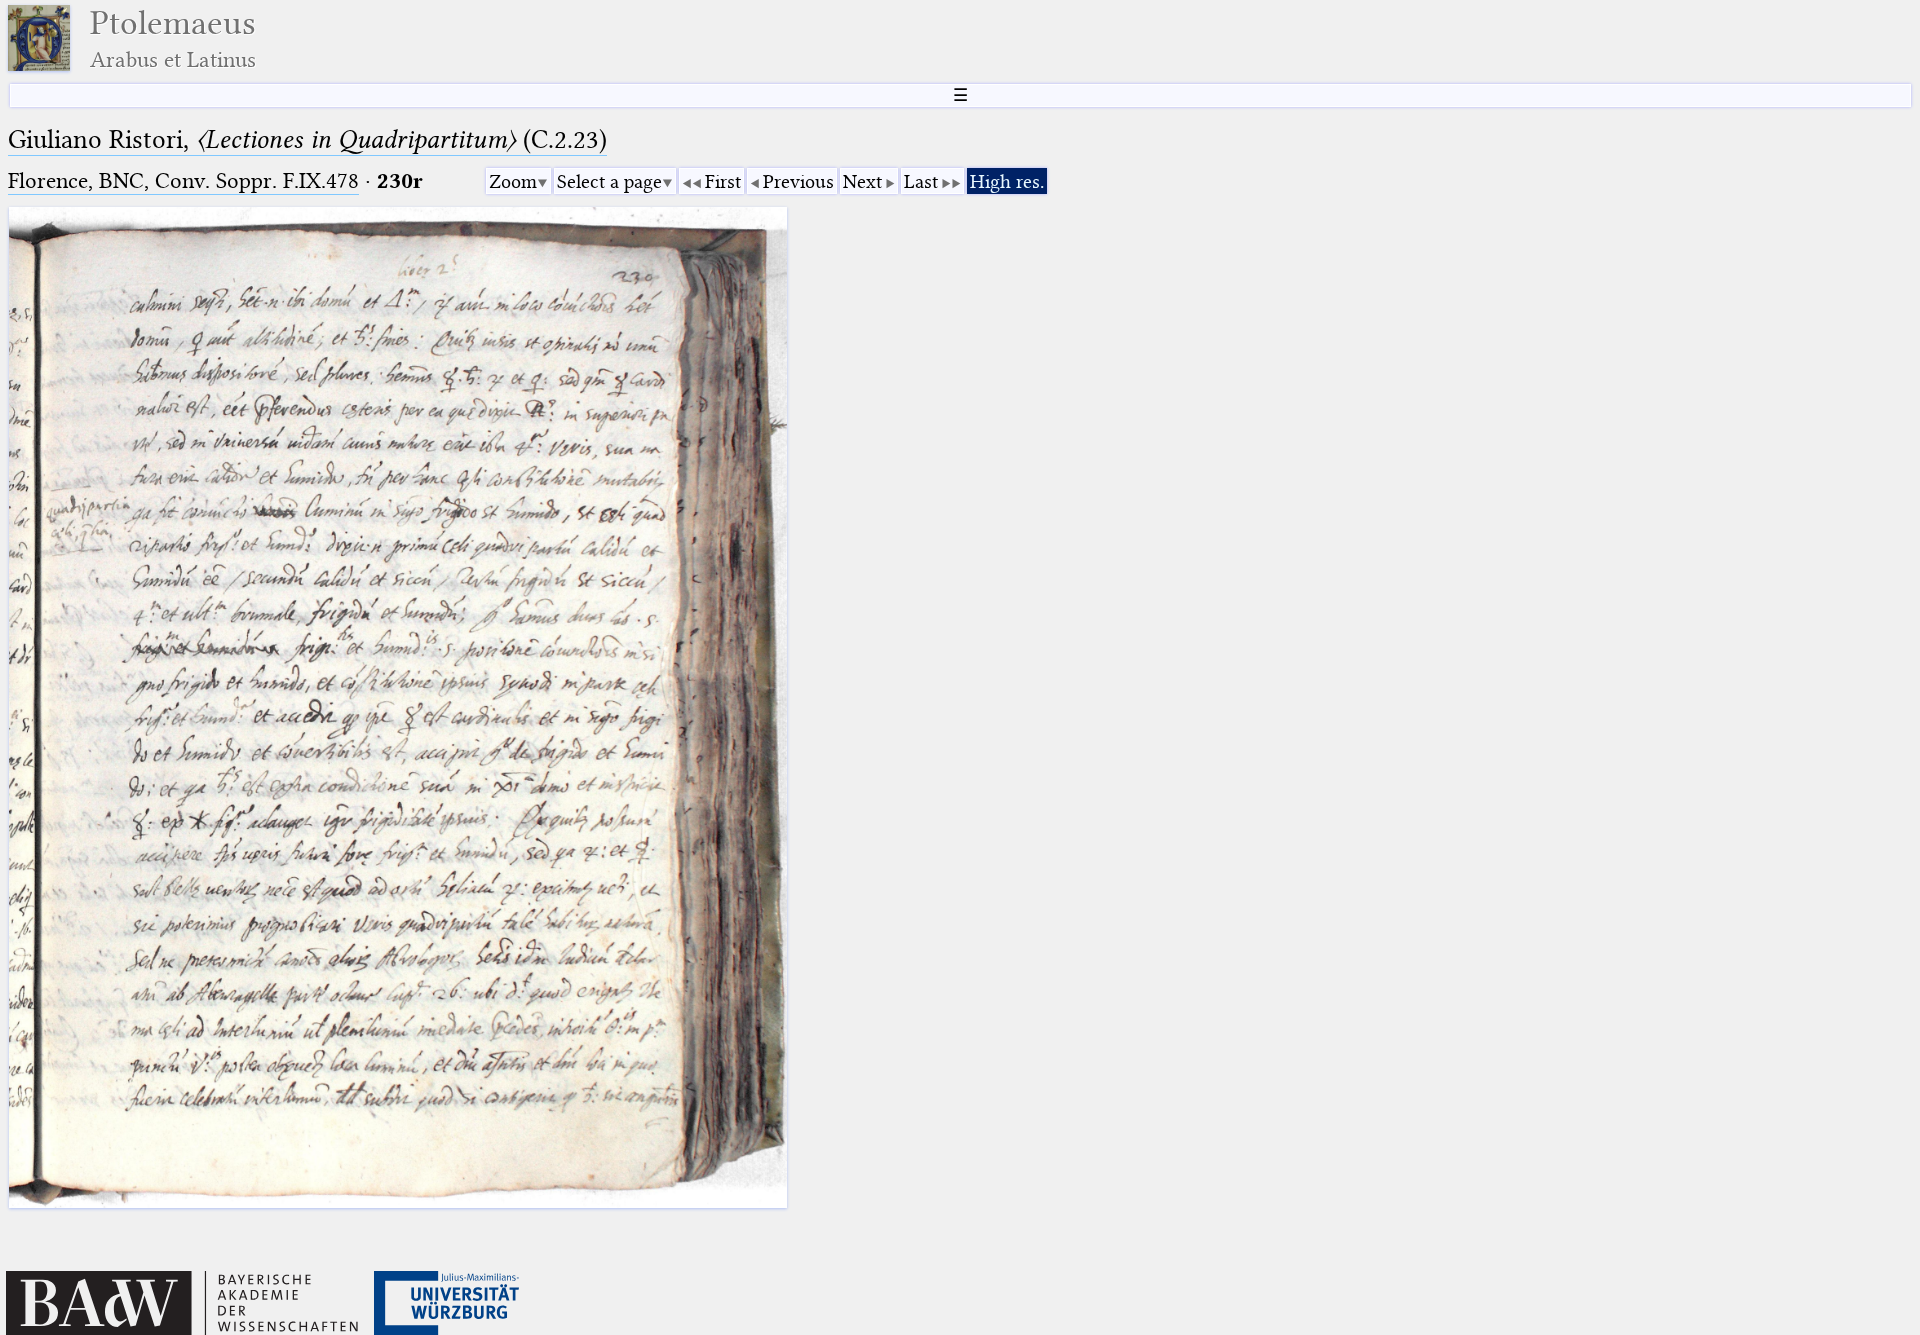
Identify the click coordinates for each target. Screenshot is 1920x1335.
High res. (1007, 181)
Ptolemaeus (173, 38)
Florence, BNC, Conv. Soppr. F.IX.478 (183, 180)
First (723, 181)
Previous (798, 181)
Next (862, 181)
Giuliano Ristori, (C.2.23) (307, 139)
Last (921, 181)
